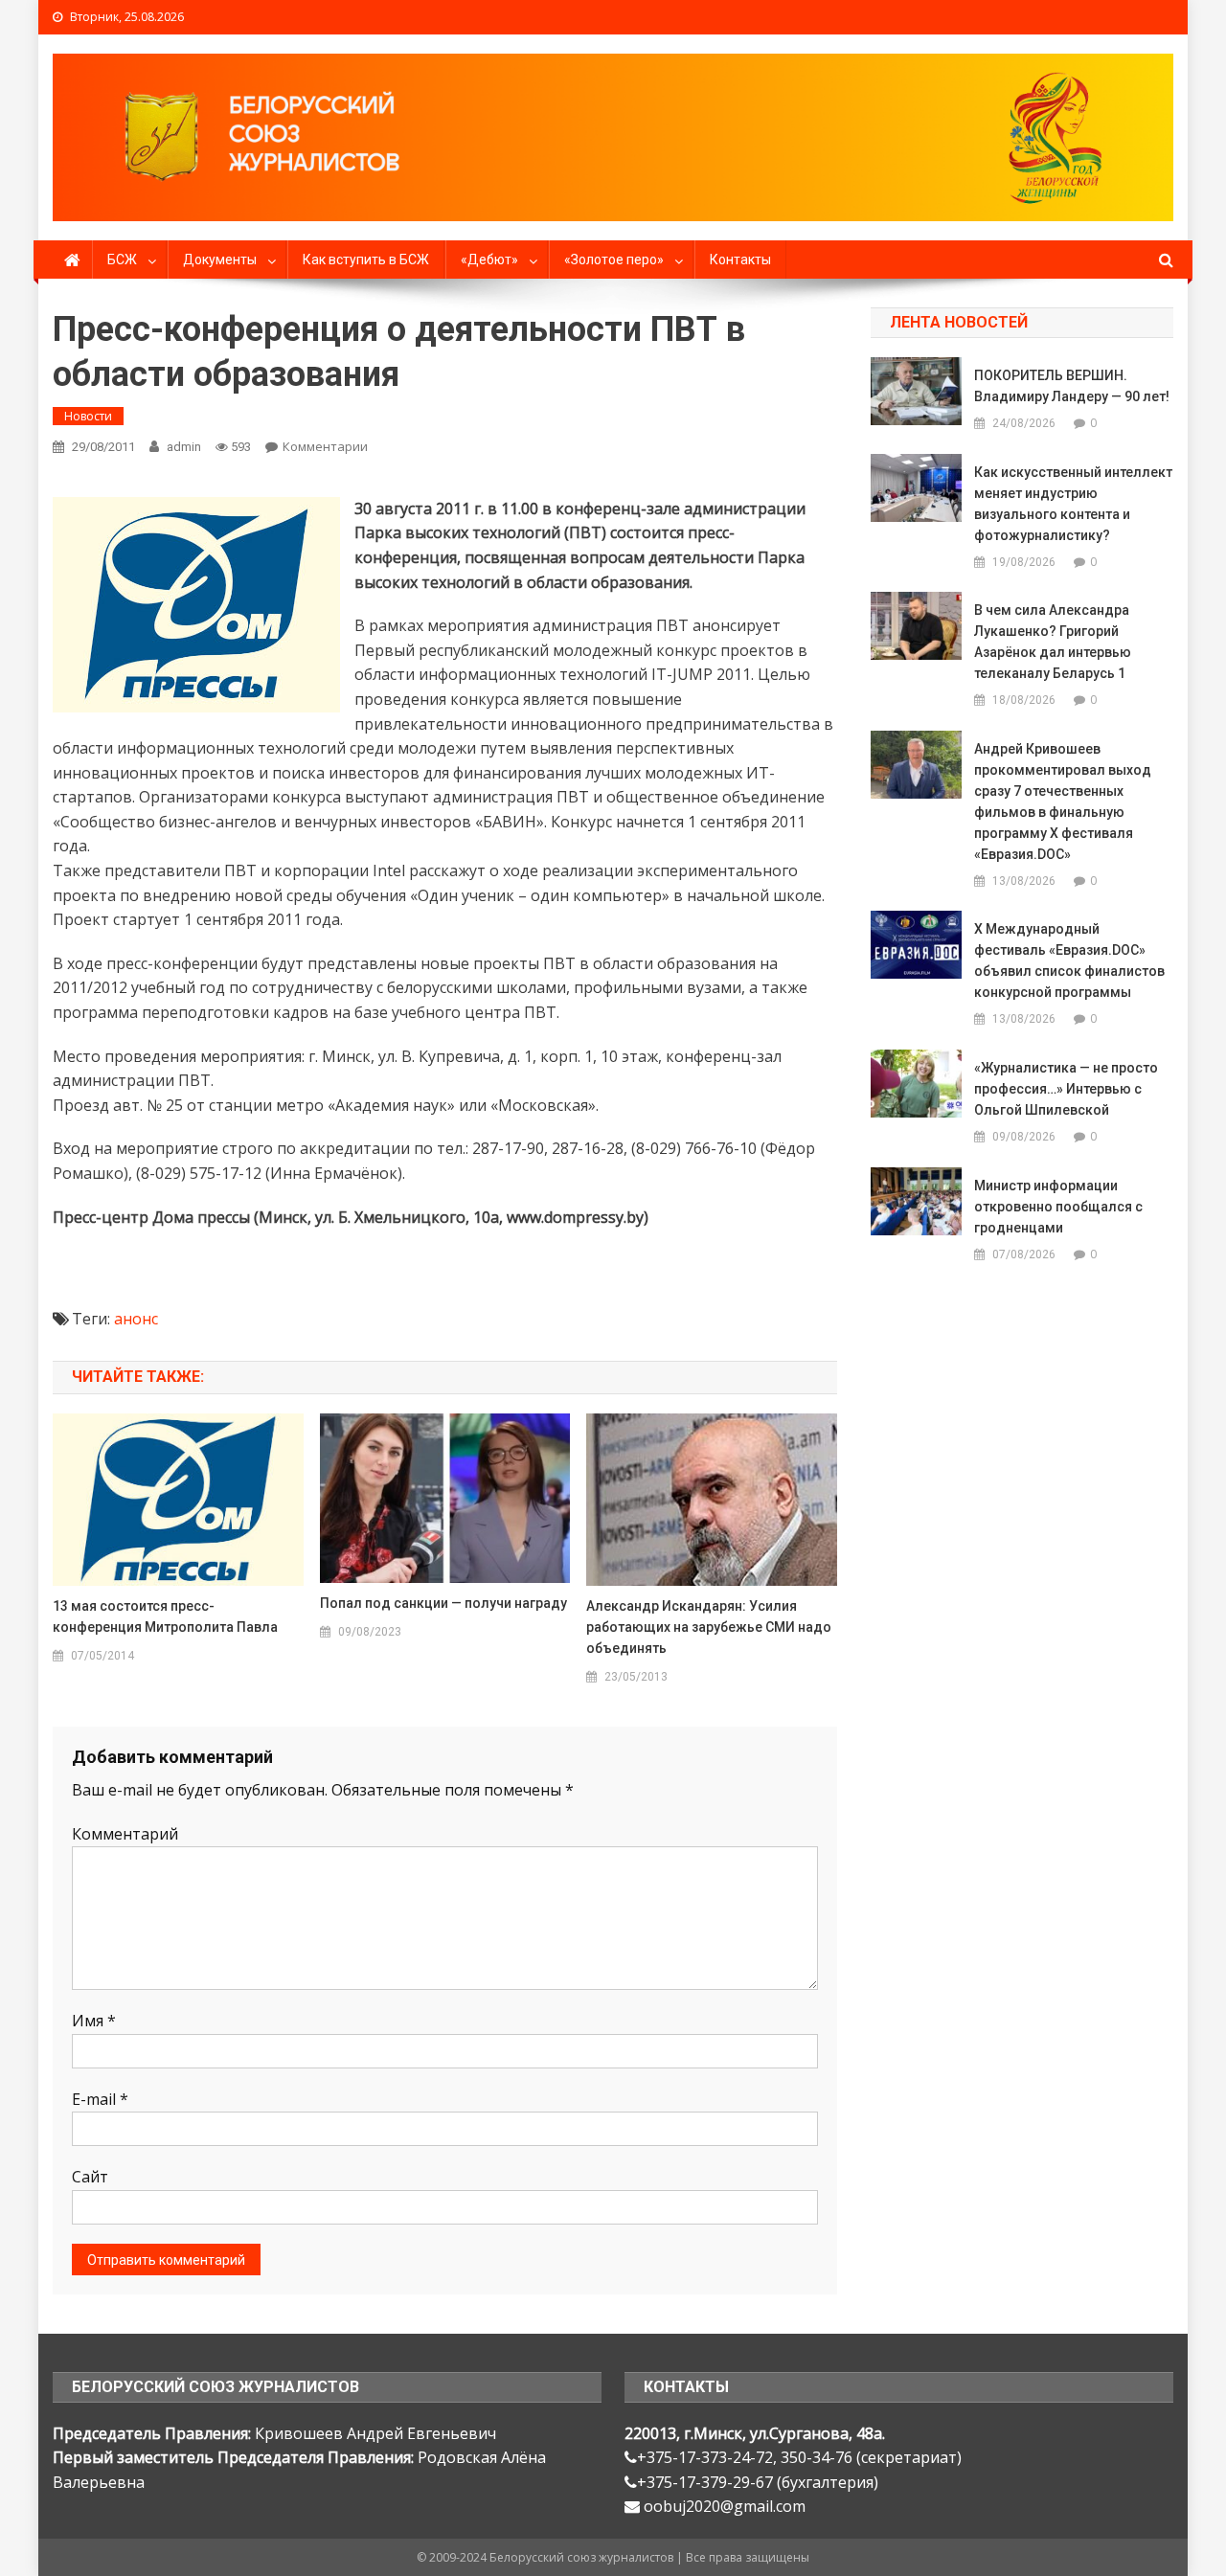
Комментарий (125, 1834)
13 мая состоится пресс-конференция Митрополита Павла (165, 1616)
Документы (220, 260)
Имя (94, 2021)
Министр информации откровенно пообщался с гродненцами (1058, 1207)
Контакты (740, 260)
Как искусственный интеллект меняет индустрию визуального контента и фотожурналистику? (1073, 504)
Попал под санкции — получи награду (443, 1603)
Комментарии (325, 446)
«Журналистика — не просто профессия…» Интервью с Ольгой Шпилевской (1066, 1089)
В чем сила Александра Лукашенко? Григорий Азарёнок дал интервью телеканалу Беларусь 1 (1053, 642)
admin (184, 447)
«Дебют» (489, 260)
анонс (136, 1319)
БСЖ (122, 260)
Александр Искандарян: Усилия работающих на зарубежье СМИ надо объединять (709, 1627)
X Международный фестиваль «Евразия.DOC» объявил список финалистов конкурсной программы (1069, 960)
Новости (88, 416)
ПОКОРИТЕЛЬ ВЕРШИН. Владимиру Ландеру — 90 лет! (1072, 386)
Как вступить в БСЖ (366, 260)
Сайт (90, 2177)
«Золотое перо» (614, 260)
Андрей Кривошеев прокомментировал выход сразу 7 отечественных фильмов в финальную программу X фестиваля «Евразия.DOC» (1063, 802)
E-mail (100, 2099)
